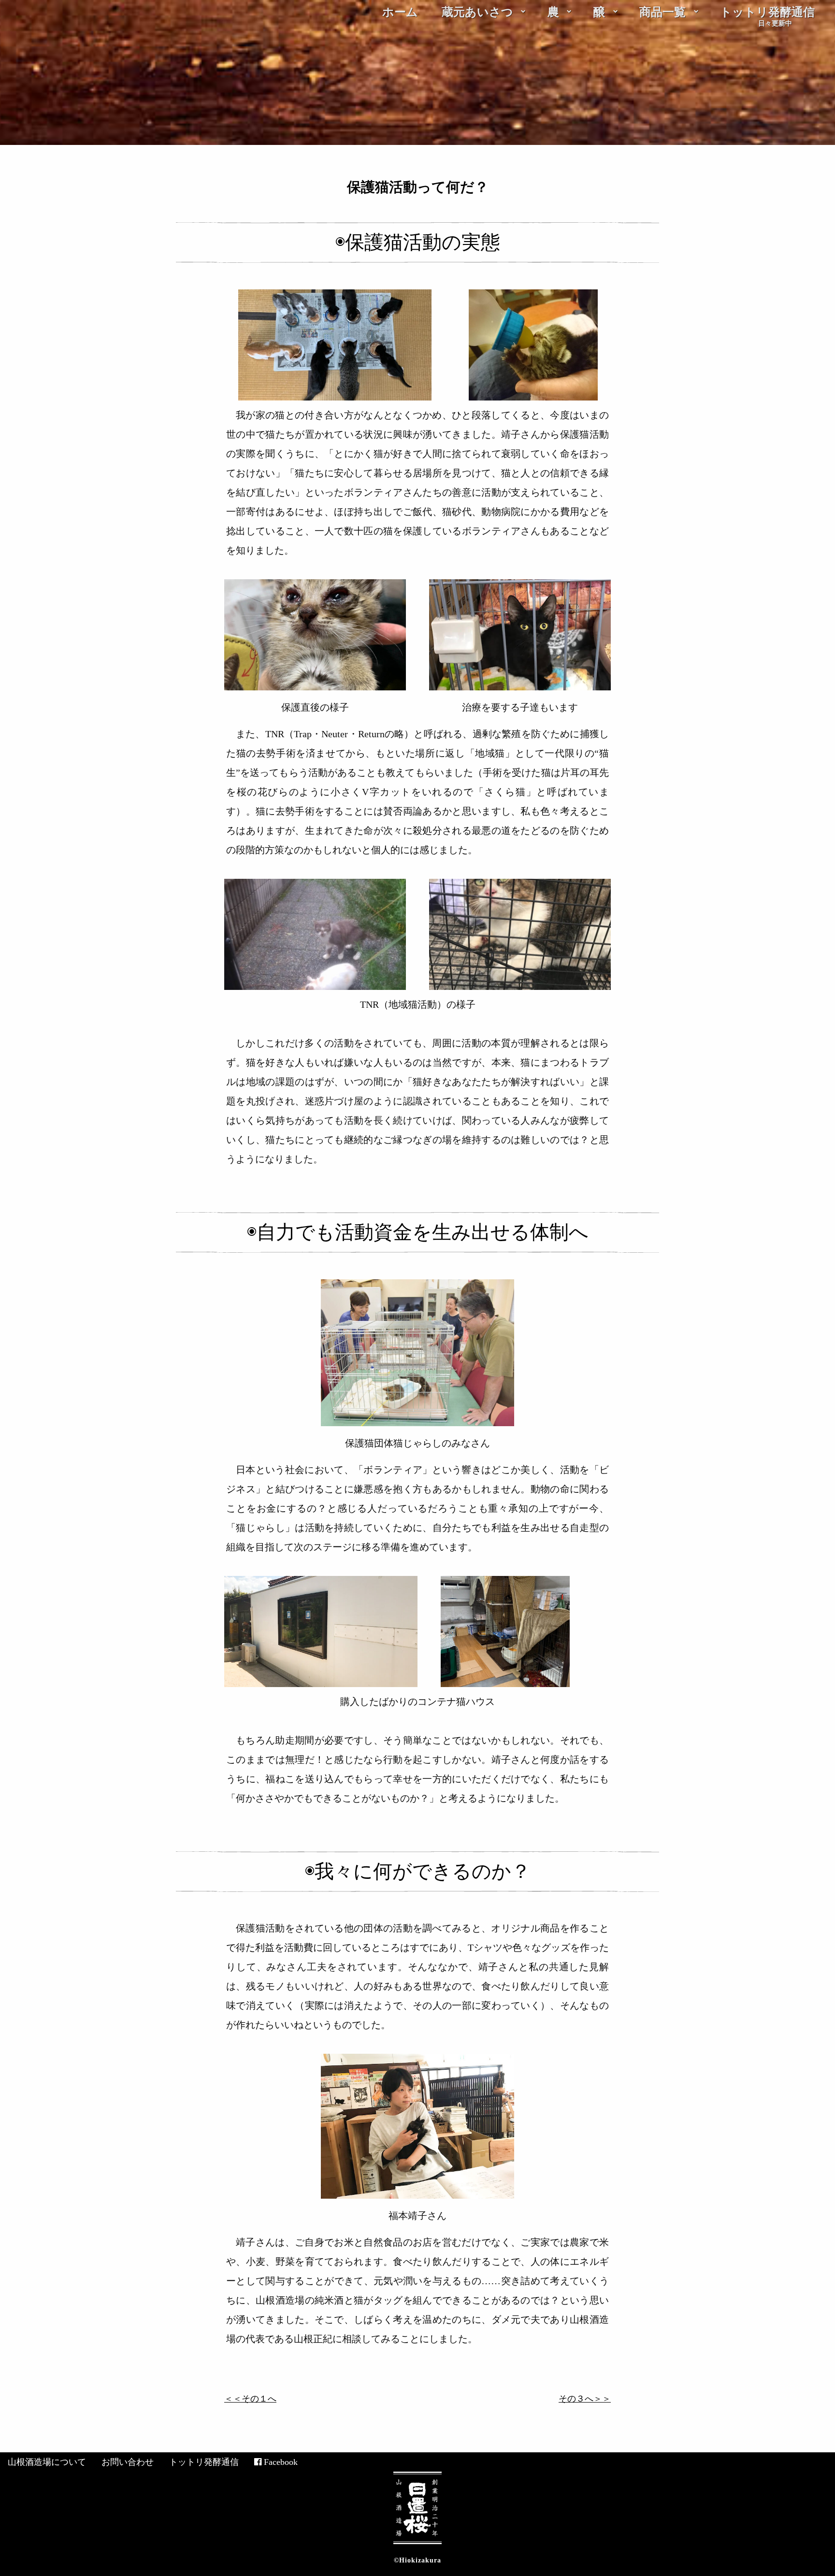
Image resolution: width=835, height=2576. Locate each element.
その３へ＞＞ (585, 2399)
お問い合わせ (128, 2462)
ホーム (400, 12)
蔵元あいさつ (477, 12)
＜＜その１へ (250, 2399)
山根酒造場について (47, 2462)
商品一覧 (662, 12)
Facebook (281, 2462)
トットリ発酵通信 (767, 12)
